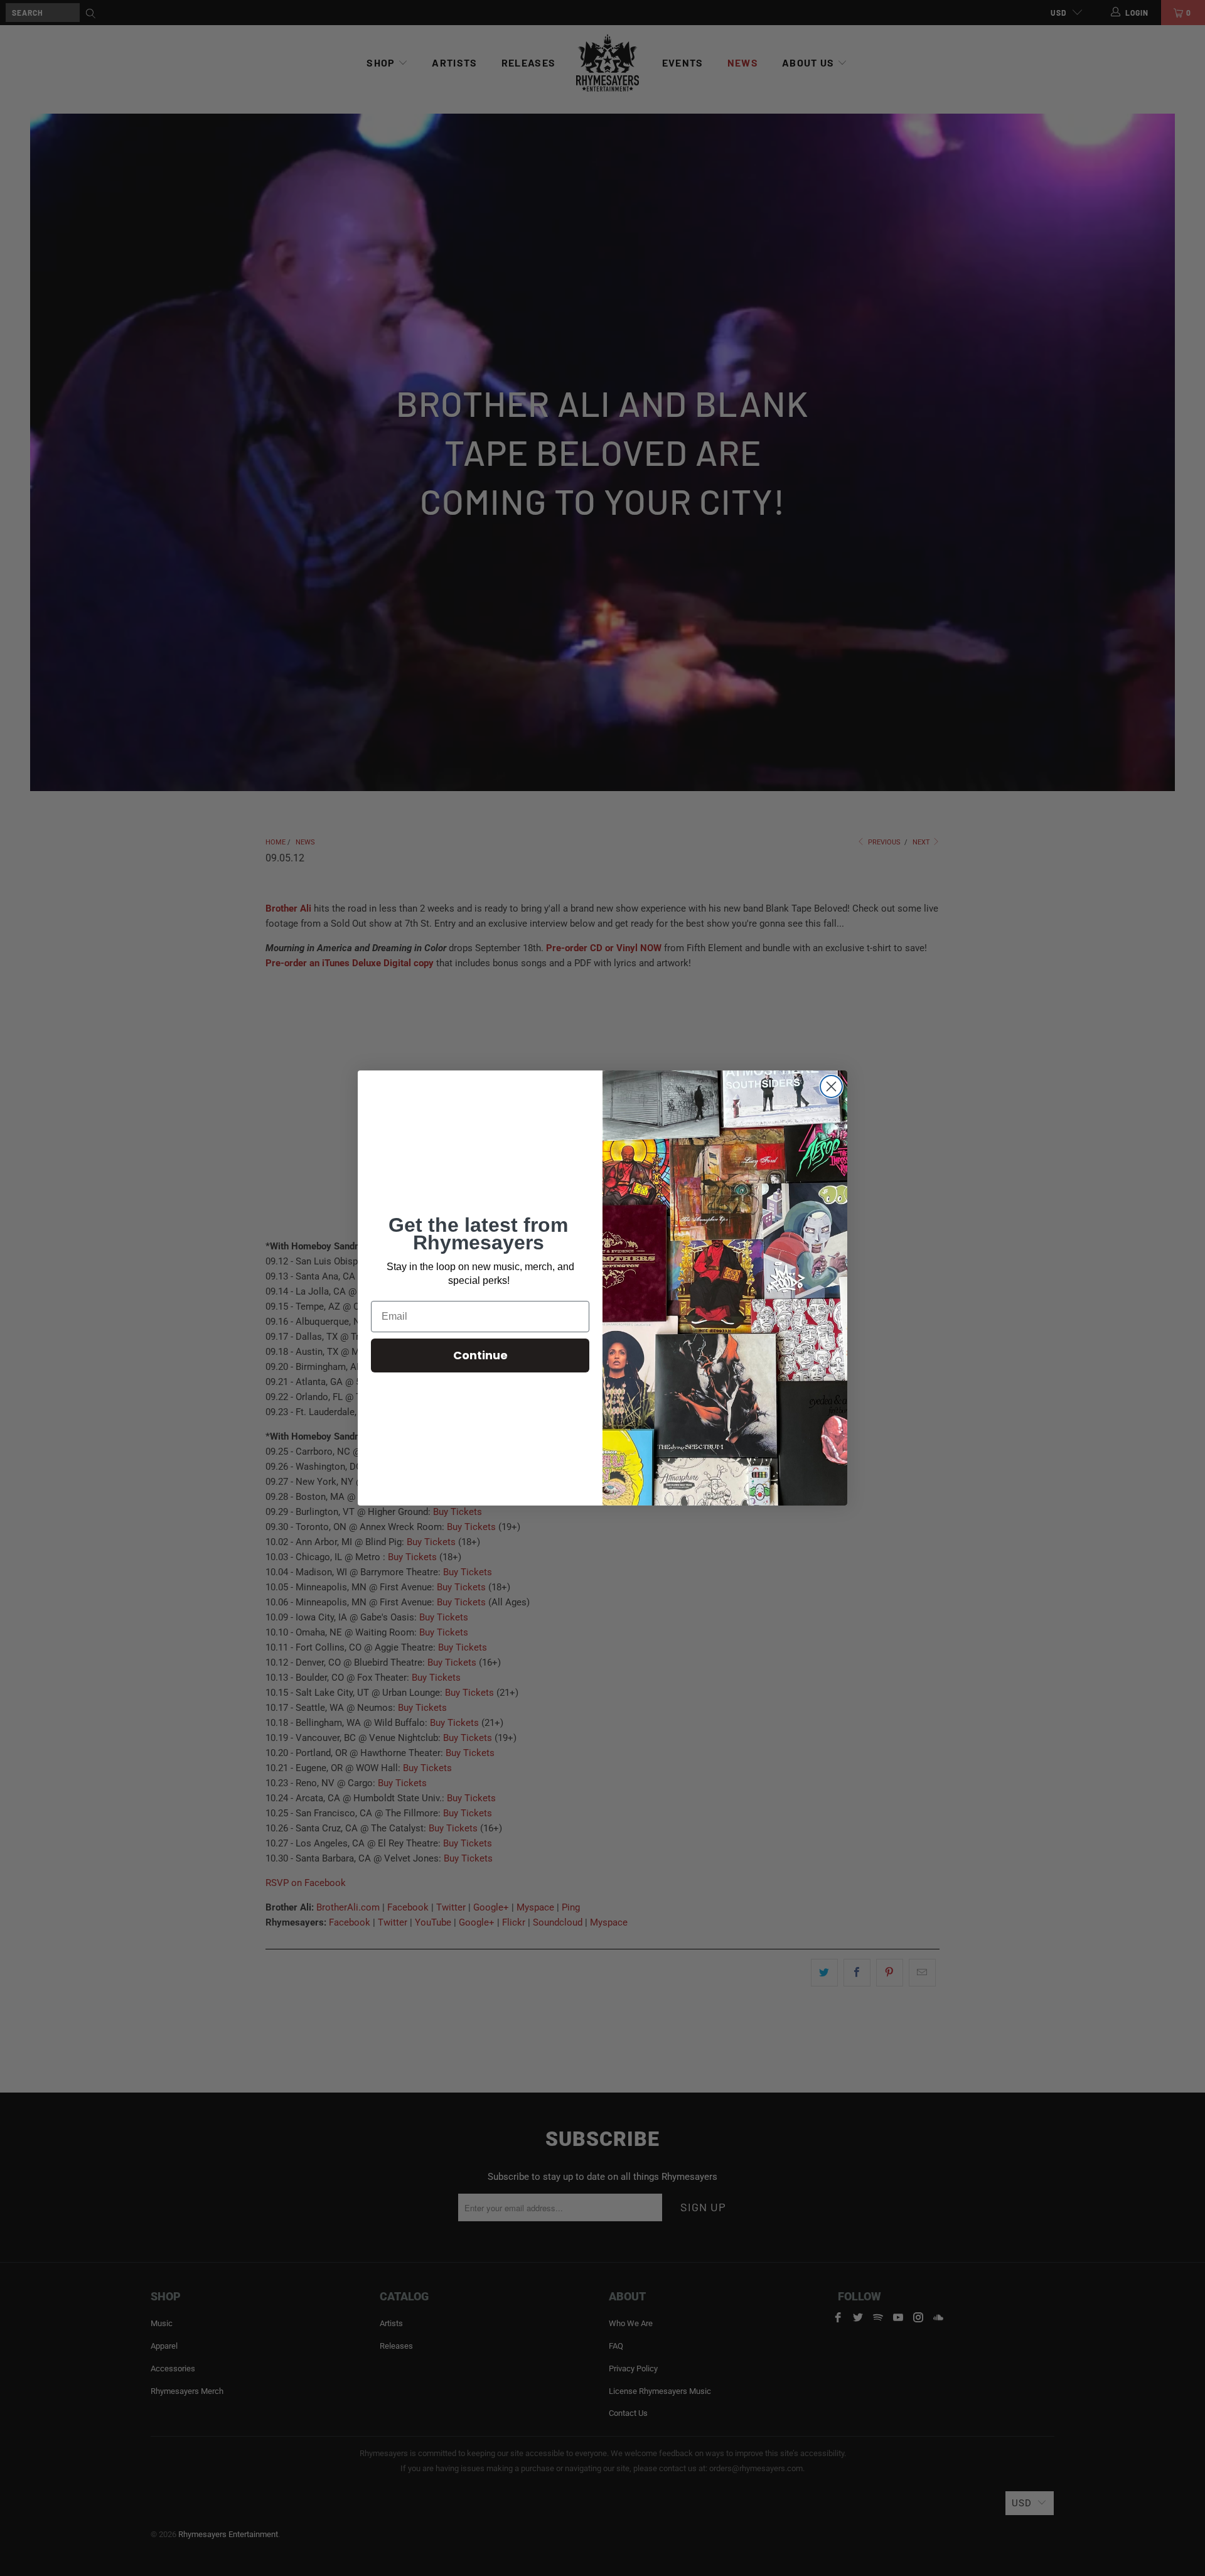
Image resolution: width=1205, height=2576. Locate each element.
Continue (480, 1355)
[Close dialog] (831, 1086)
